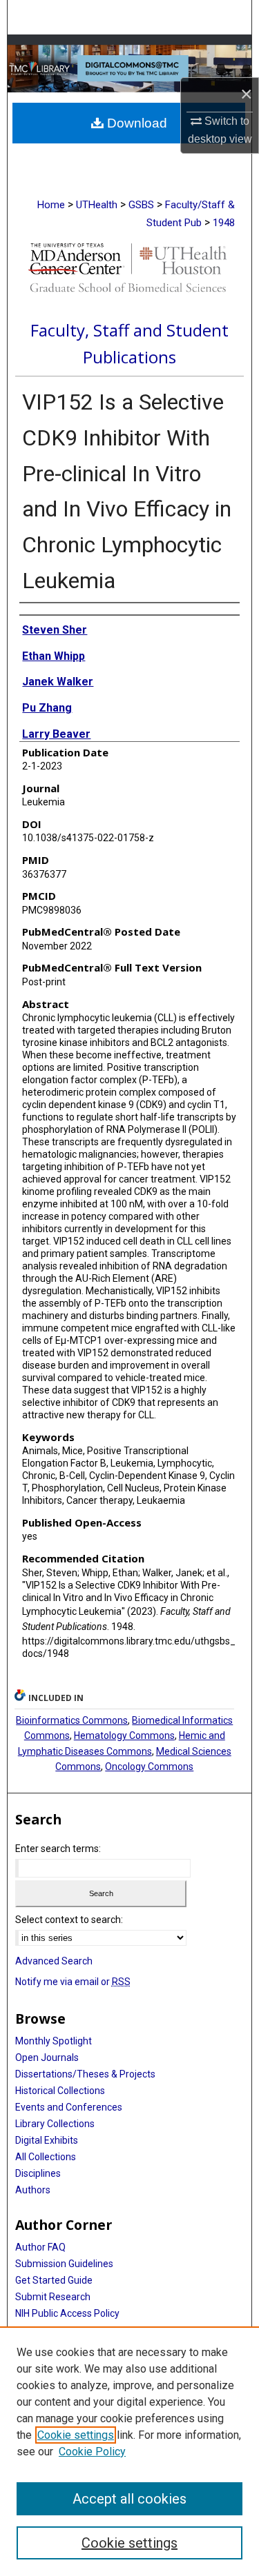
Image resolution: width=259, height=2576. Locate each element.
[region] (129, 2451)
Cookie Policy (92, 2452)
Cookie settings (76, 2435)
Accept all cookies (129, 2499)
